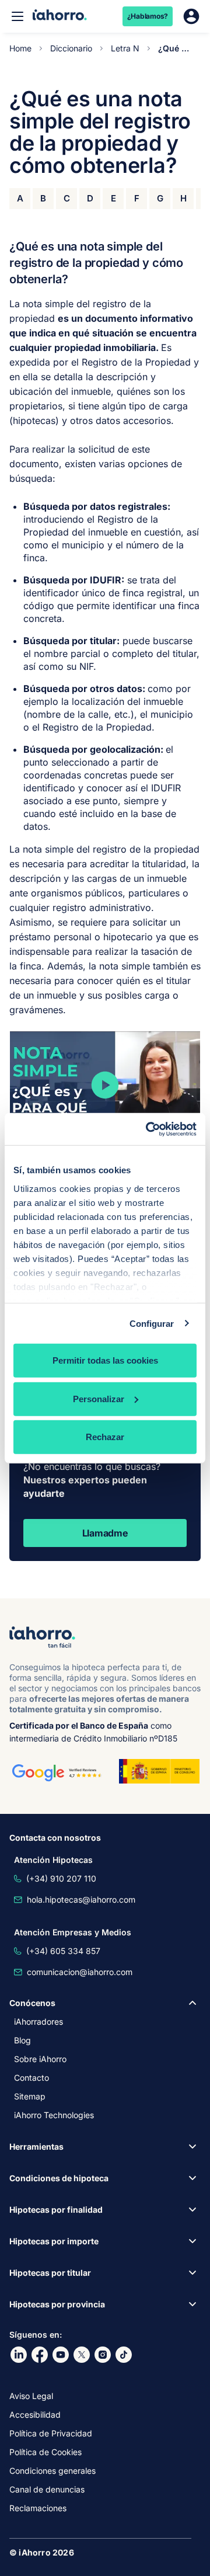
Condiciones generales (52, 2471)
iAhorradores (38, 2021)
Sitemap (30, 2096)
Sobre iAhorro (40, 2059)
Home (20, 48)
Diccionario (71, 48)
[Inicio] (60, 16)
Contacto (32, 2078)
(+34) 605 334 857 (63, 1951)
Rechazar (105, 1437)
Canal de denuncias (47, 2489)
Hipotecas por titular (50, 2273)
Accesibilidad (35, 2415)
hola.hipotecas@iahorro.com (81, 1899)
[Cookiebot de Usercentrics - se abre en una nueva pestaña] (148, 1129)
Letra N (125, 48)
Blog (22, 2040)
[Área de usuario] (191, 16)
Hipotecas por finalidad (56, 2210)
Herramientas (36, 2146)
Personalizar (99, 1398)
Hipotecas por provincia (57, 2304)
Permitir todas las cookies (105, 1360)
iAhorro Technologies (54, 2115)
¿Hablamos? (148, 16)
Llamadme (105, 1533)
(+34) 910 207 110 (61, 1878)
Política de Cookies (45, 2452)
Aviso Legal (31, 2396)
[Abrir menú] (17, 16)
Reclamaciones (38, 2508)
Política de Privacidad (51, 2433)
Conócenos (32, 2003)
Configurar (152, 1323)
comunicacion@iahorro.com (80, 1972)
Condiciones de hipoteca (59, 2178)
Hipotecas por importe (54, 2241)
